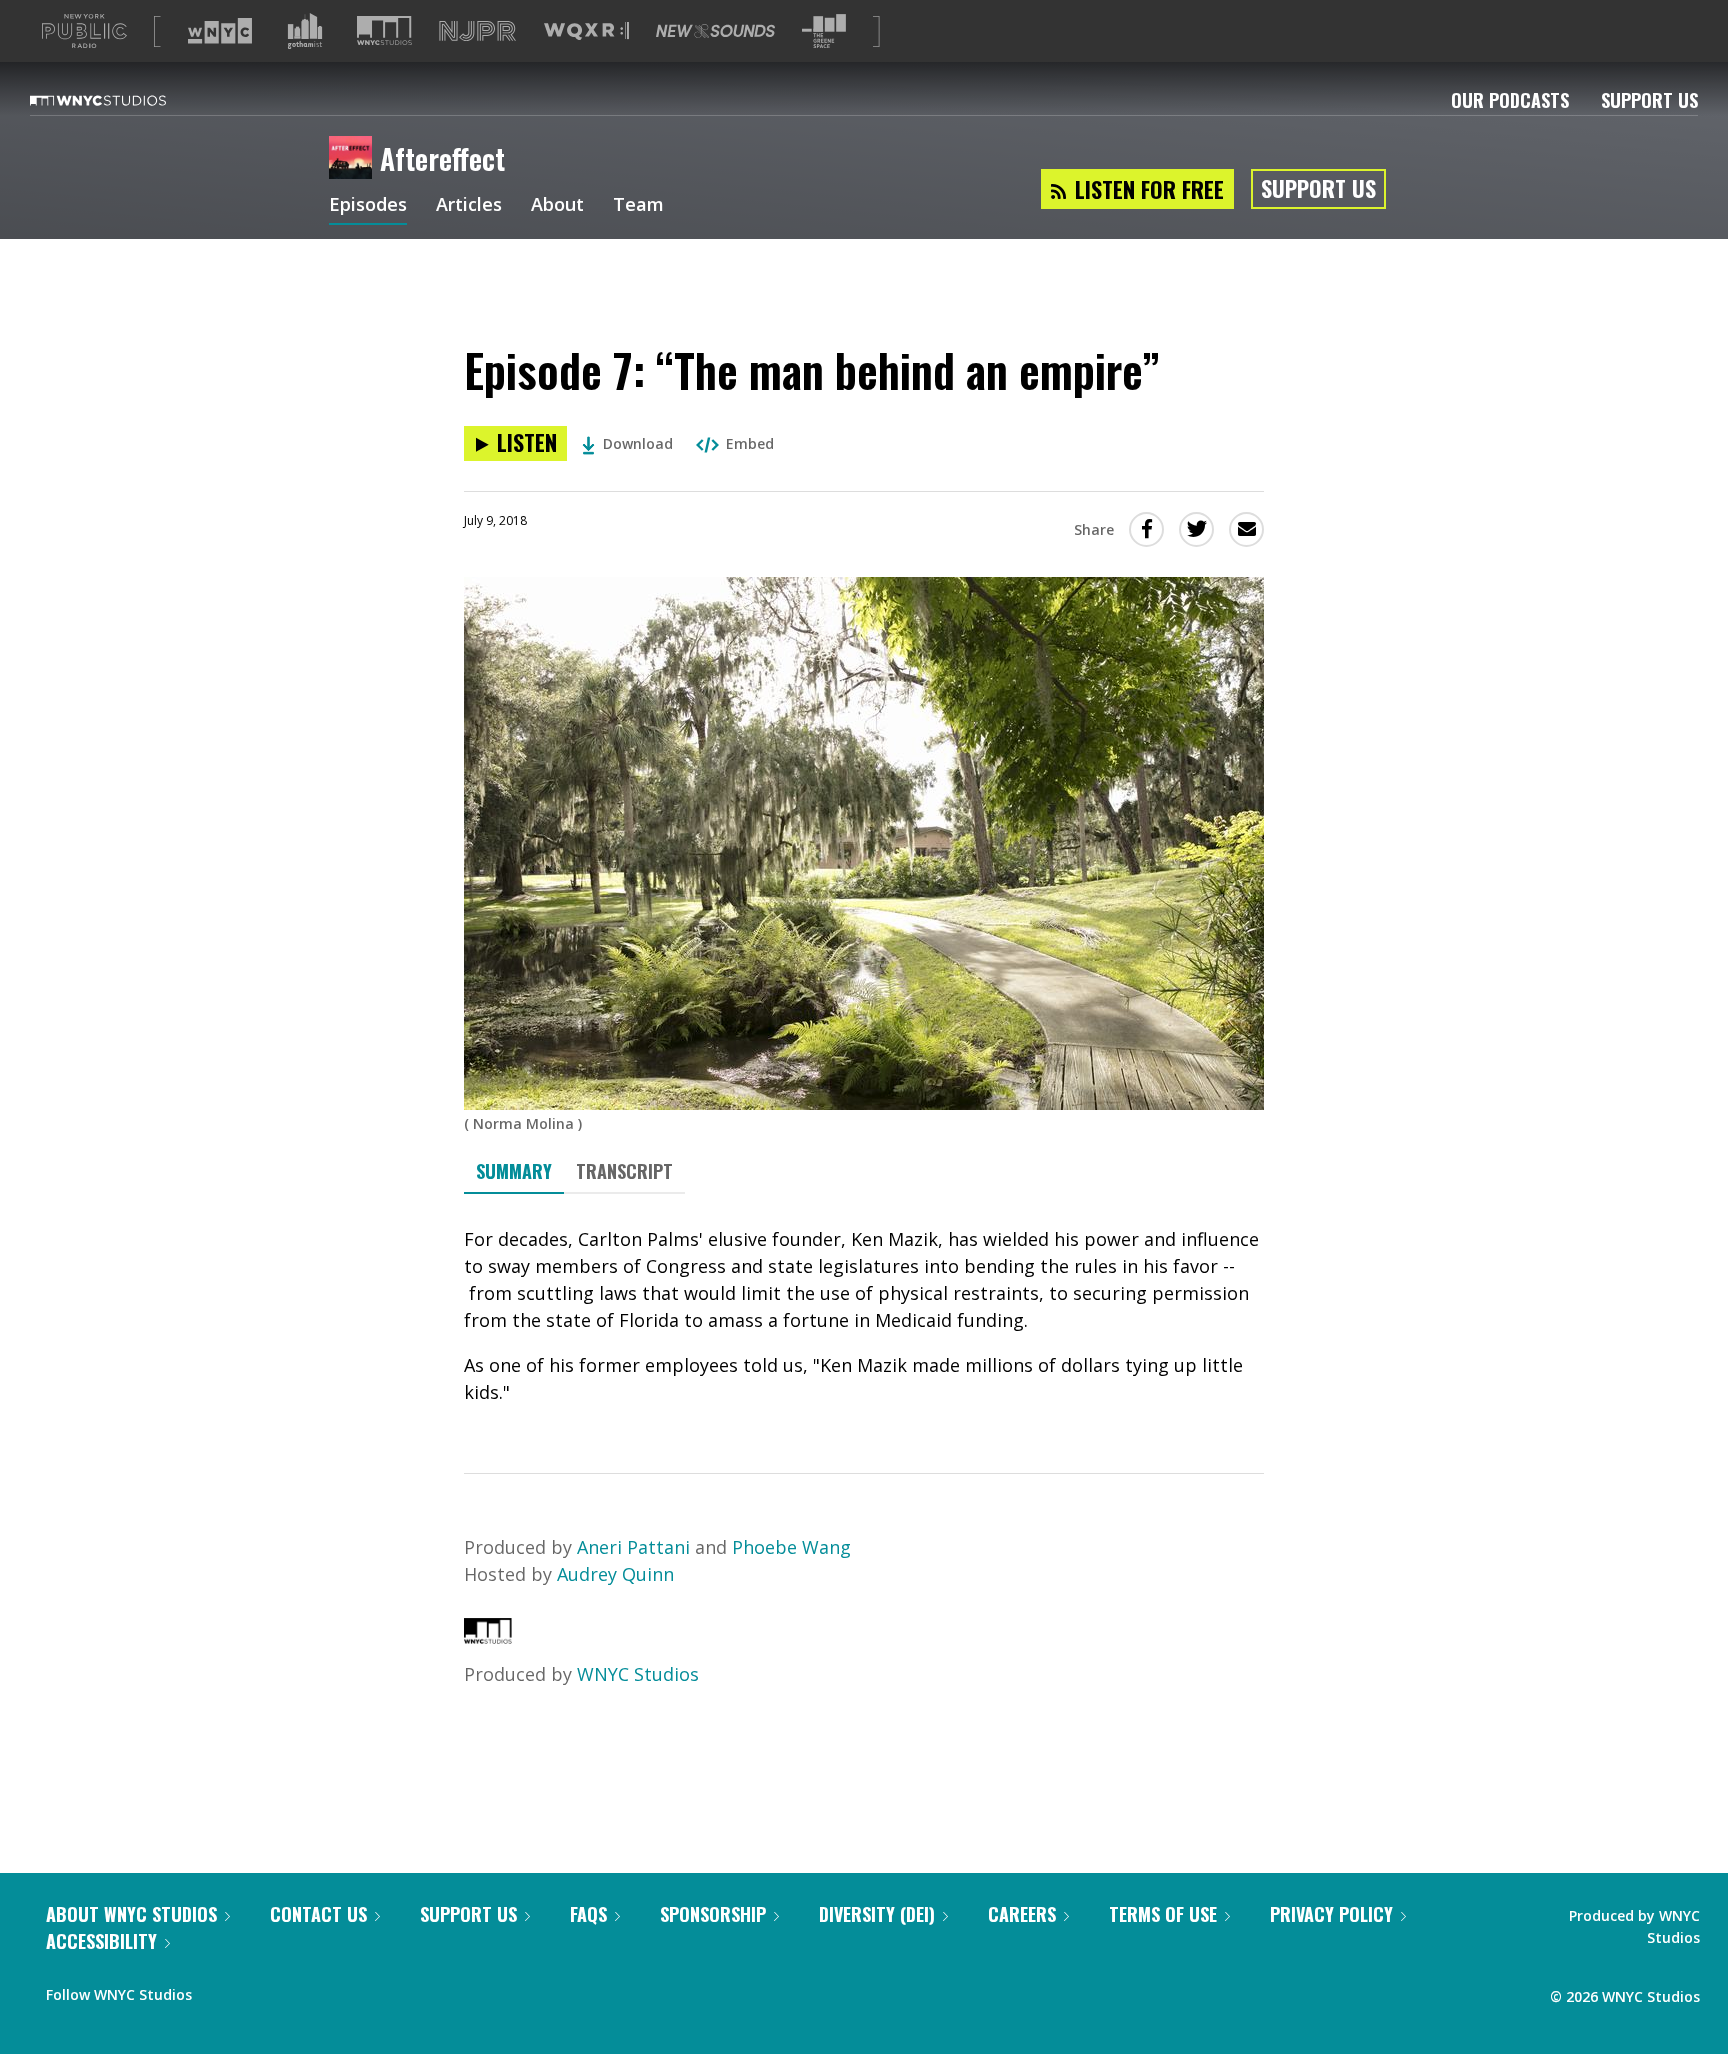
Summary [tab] (514, 1171)
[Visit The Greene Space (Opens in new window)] (824, 31)
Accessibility (101, 1941)
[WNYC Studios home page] (123, 100)
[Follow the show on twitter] (260, 1990)
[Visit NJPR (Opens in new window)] (477, 31)
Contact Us (318, 1914)
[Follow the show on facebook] (221, 1990)
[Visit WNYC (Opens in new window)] (220, 31)
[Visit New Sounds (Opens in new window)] (715, 31)
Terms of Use (1163, 1914)
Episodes (368, 206)
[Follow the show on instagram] (298, 1990)
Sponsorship (713, 1914)
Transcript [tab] (624, 1171)
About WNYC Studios (131, 1914)
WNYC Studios (638, 1674)
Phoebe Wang (791, 1547)
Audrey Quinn (615, 1574)
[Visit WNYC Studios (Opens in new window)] (384, 30)
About (557, 206)
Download (638, 443)
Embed (750, 443)
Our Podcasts (1510, 100)
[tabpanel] (864, 1316)
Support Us (1649, 100)
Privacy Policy (1331, 1914)
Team (638, 206)
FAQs (588, 1914)
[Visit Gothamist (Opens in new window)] (305, 31)
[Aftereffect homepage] (354, 159)
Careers (1022, 1914)
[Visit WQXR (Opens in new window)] (586, 31)
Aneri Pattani (633, 1547)
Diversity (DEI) (877, 1914)
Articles (469, 206)
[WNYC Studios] (488, 1637)
